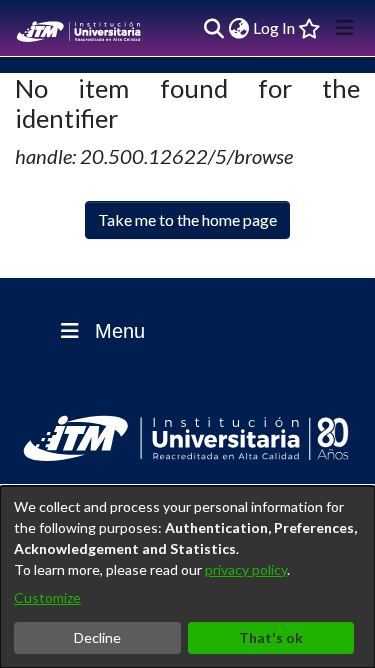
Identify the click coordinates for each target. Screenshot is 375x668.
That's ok (271, 637)
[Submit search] (213, 28)
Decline (97, 637)
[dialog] (187, 577)
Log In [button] (275, 27)
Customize (47, 597)
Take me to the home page (187, 219)
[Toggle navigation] (345, 28)
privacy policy (246, 569)
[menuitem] (238, 28)
